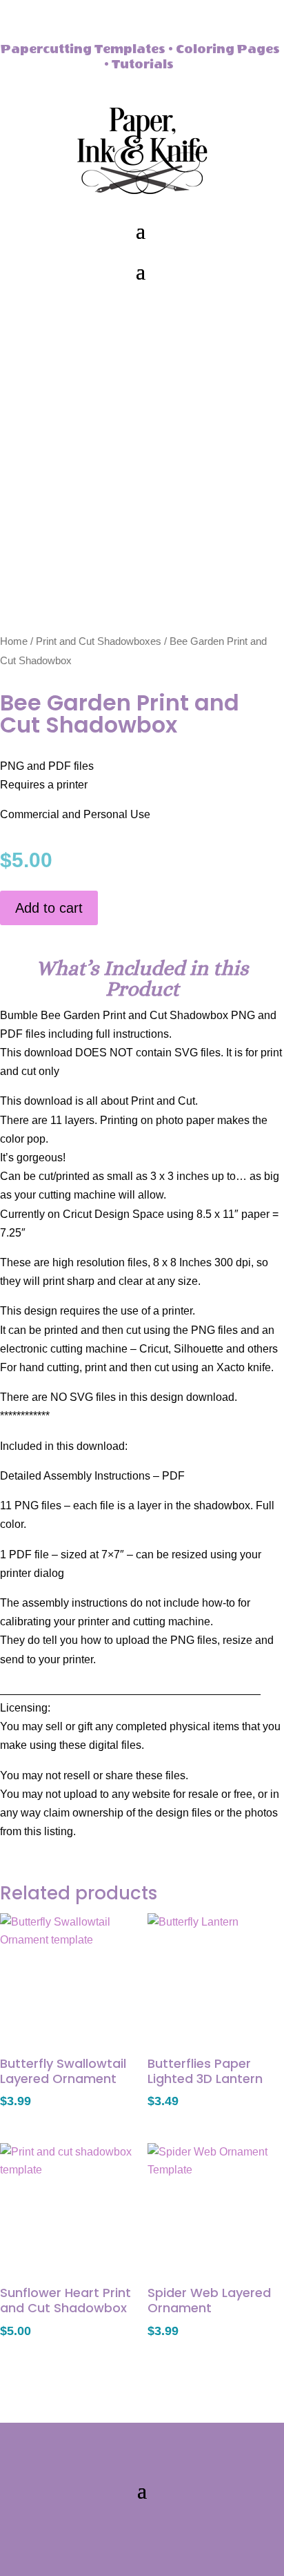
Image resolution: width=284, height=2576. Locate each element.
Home (14, 641)
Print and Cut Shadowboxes (99, 641)
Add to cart (49, 908)
